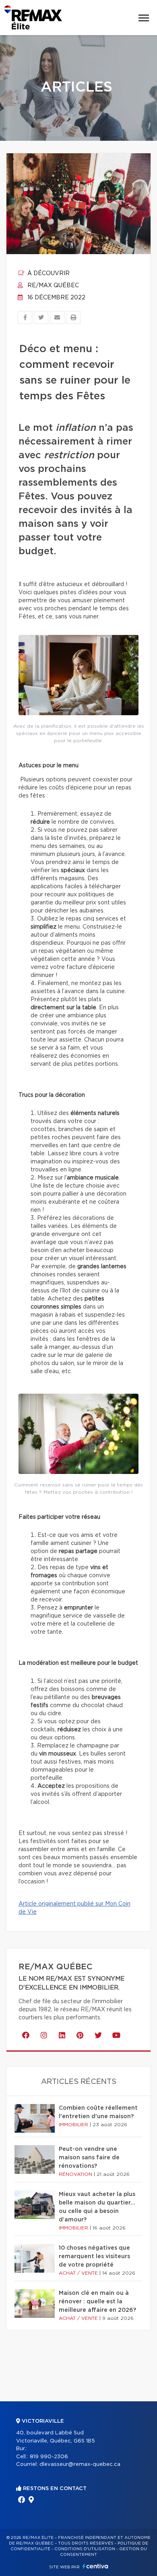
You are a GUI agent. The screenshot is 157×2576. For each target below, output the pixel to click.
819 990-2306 (49, 2457)
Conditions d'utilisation (85, 2549)
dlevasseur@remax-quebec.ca (80, 2464)
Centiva (95, 2566)
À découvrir (48, 273)
